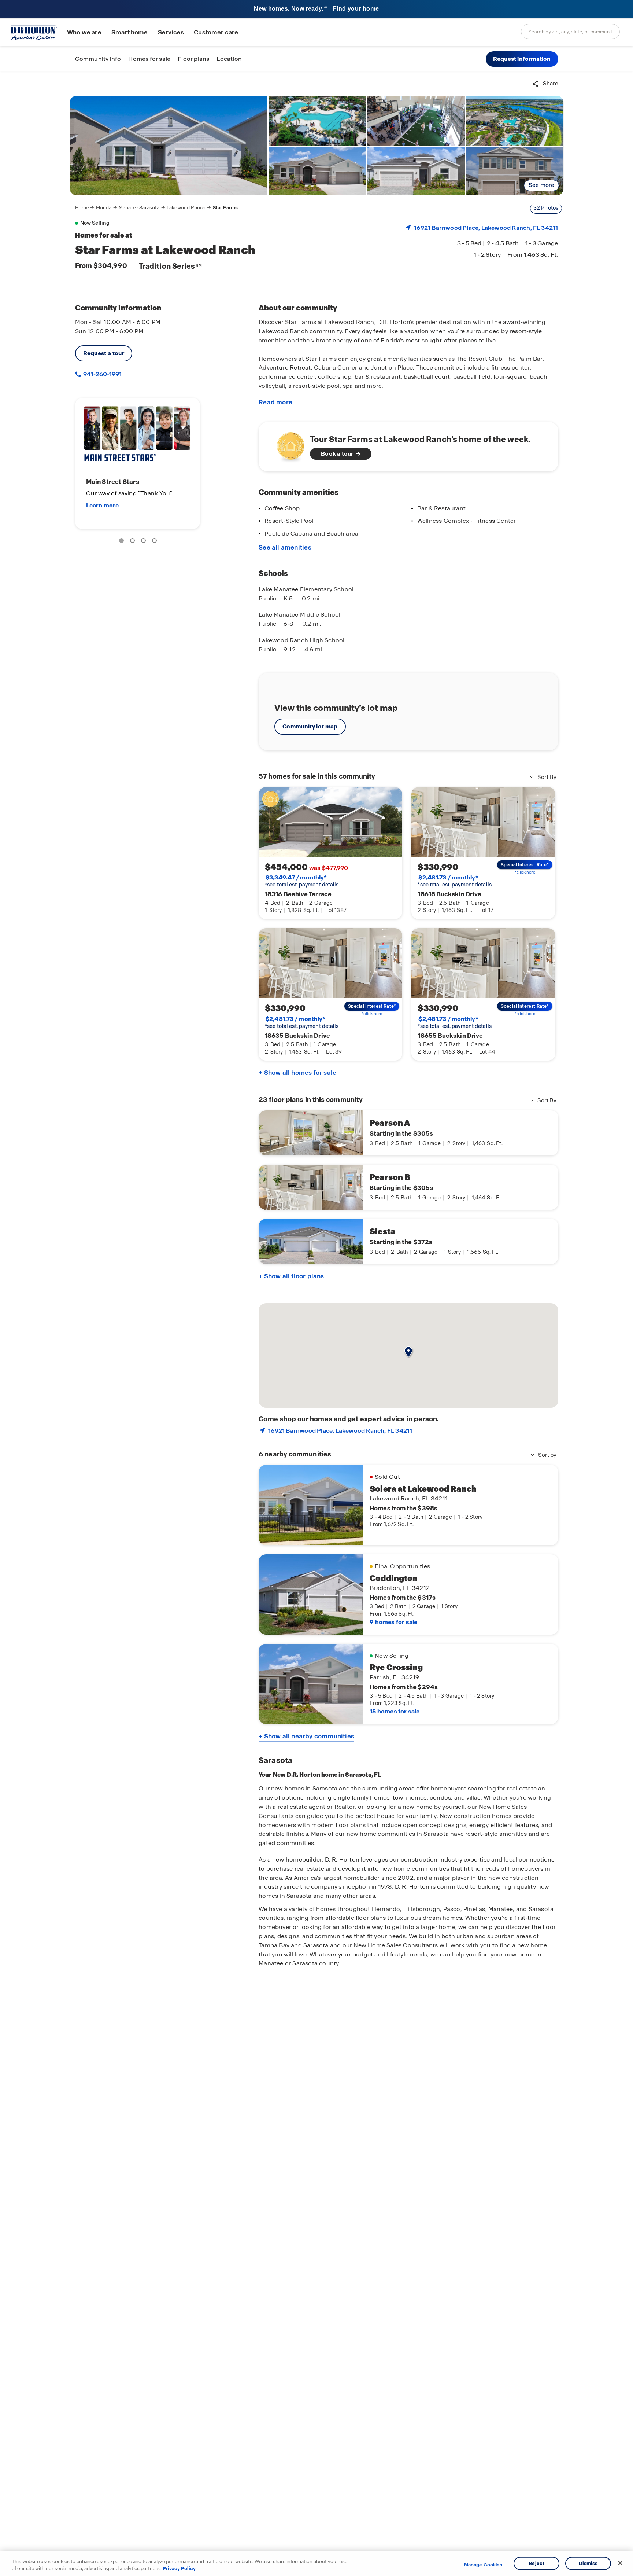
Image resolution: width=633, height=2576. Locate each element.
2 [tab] (134, 542)
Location (229, 59)
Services (171, 32)
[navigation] (157, 208)
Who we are (84, 32)
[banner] (316, 9)
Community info (98, 59)
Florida (104, 208)
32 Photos (546, 208)
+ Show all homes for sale (297, 1073)
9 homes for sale (393, 1622)
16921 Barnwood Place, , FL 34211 (486, 228)
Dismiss (588, 2563)
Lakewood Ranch (186, 208)
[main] (316, 1324)
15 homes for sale (395, 1711)
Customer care (216, 32)
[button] (522, 59)
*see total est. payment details (302, 881)
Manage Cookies (483, 2565)
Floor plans (193, 59)
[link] (169, 146)
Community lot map (310, 726)
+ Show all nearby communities (306, 1736)
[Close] (620, 2563)
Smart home (130, 32)
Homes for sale (149, 59)
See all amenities (285, 547)
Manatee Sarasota (139, 208)
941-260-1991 (102, 374)
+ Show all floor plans (291, 1276)
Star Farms (225, 208)
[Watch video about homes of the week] (287, 444)
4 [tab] (156, 542)
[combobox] (570, 32)
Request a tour (104, 353)
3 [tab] (145, 542)
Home (82, 208)
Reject (536, 2563)
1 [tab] (123, 542)
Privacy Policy (179, 2568)
